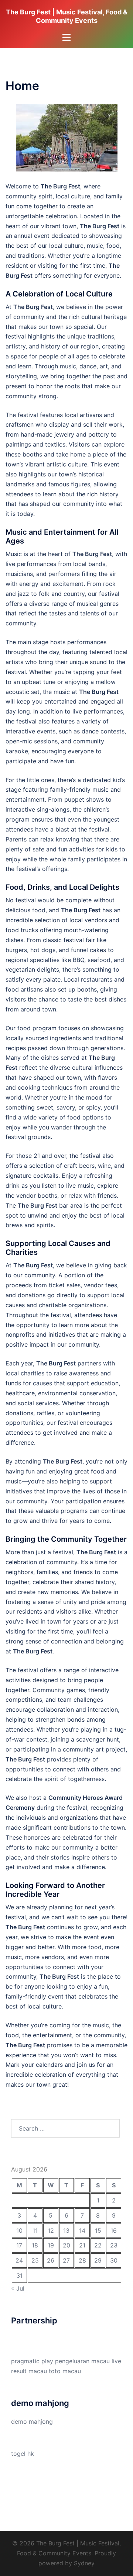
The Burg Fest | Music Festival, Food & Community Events (67, 16)
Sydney (84, 2563)
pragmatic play (32, 2361)
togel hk (23, 2454)
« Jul (18, 2288)
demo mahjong (32, 2421)
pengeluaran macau (82, 2361)
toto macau (65, 2371)
